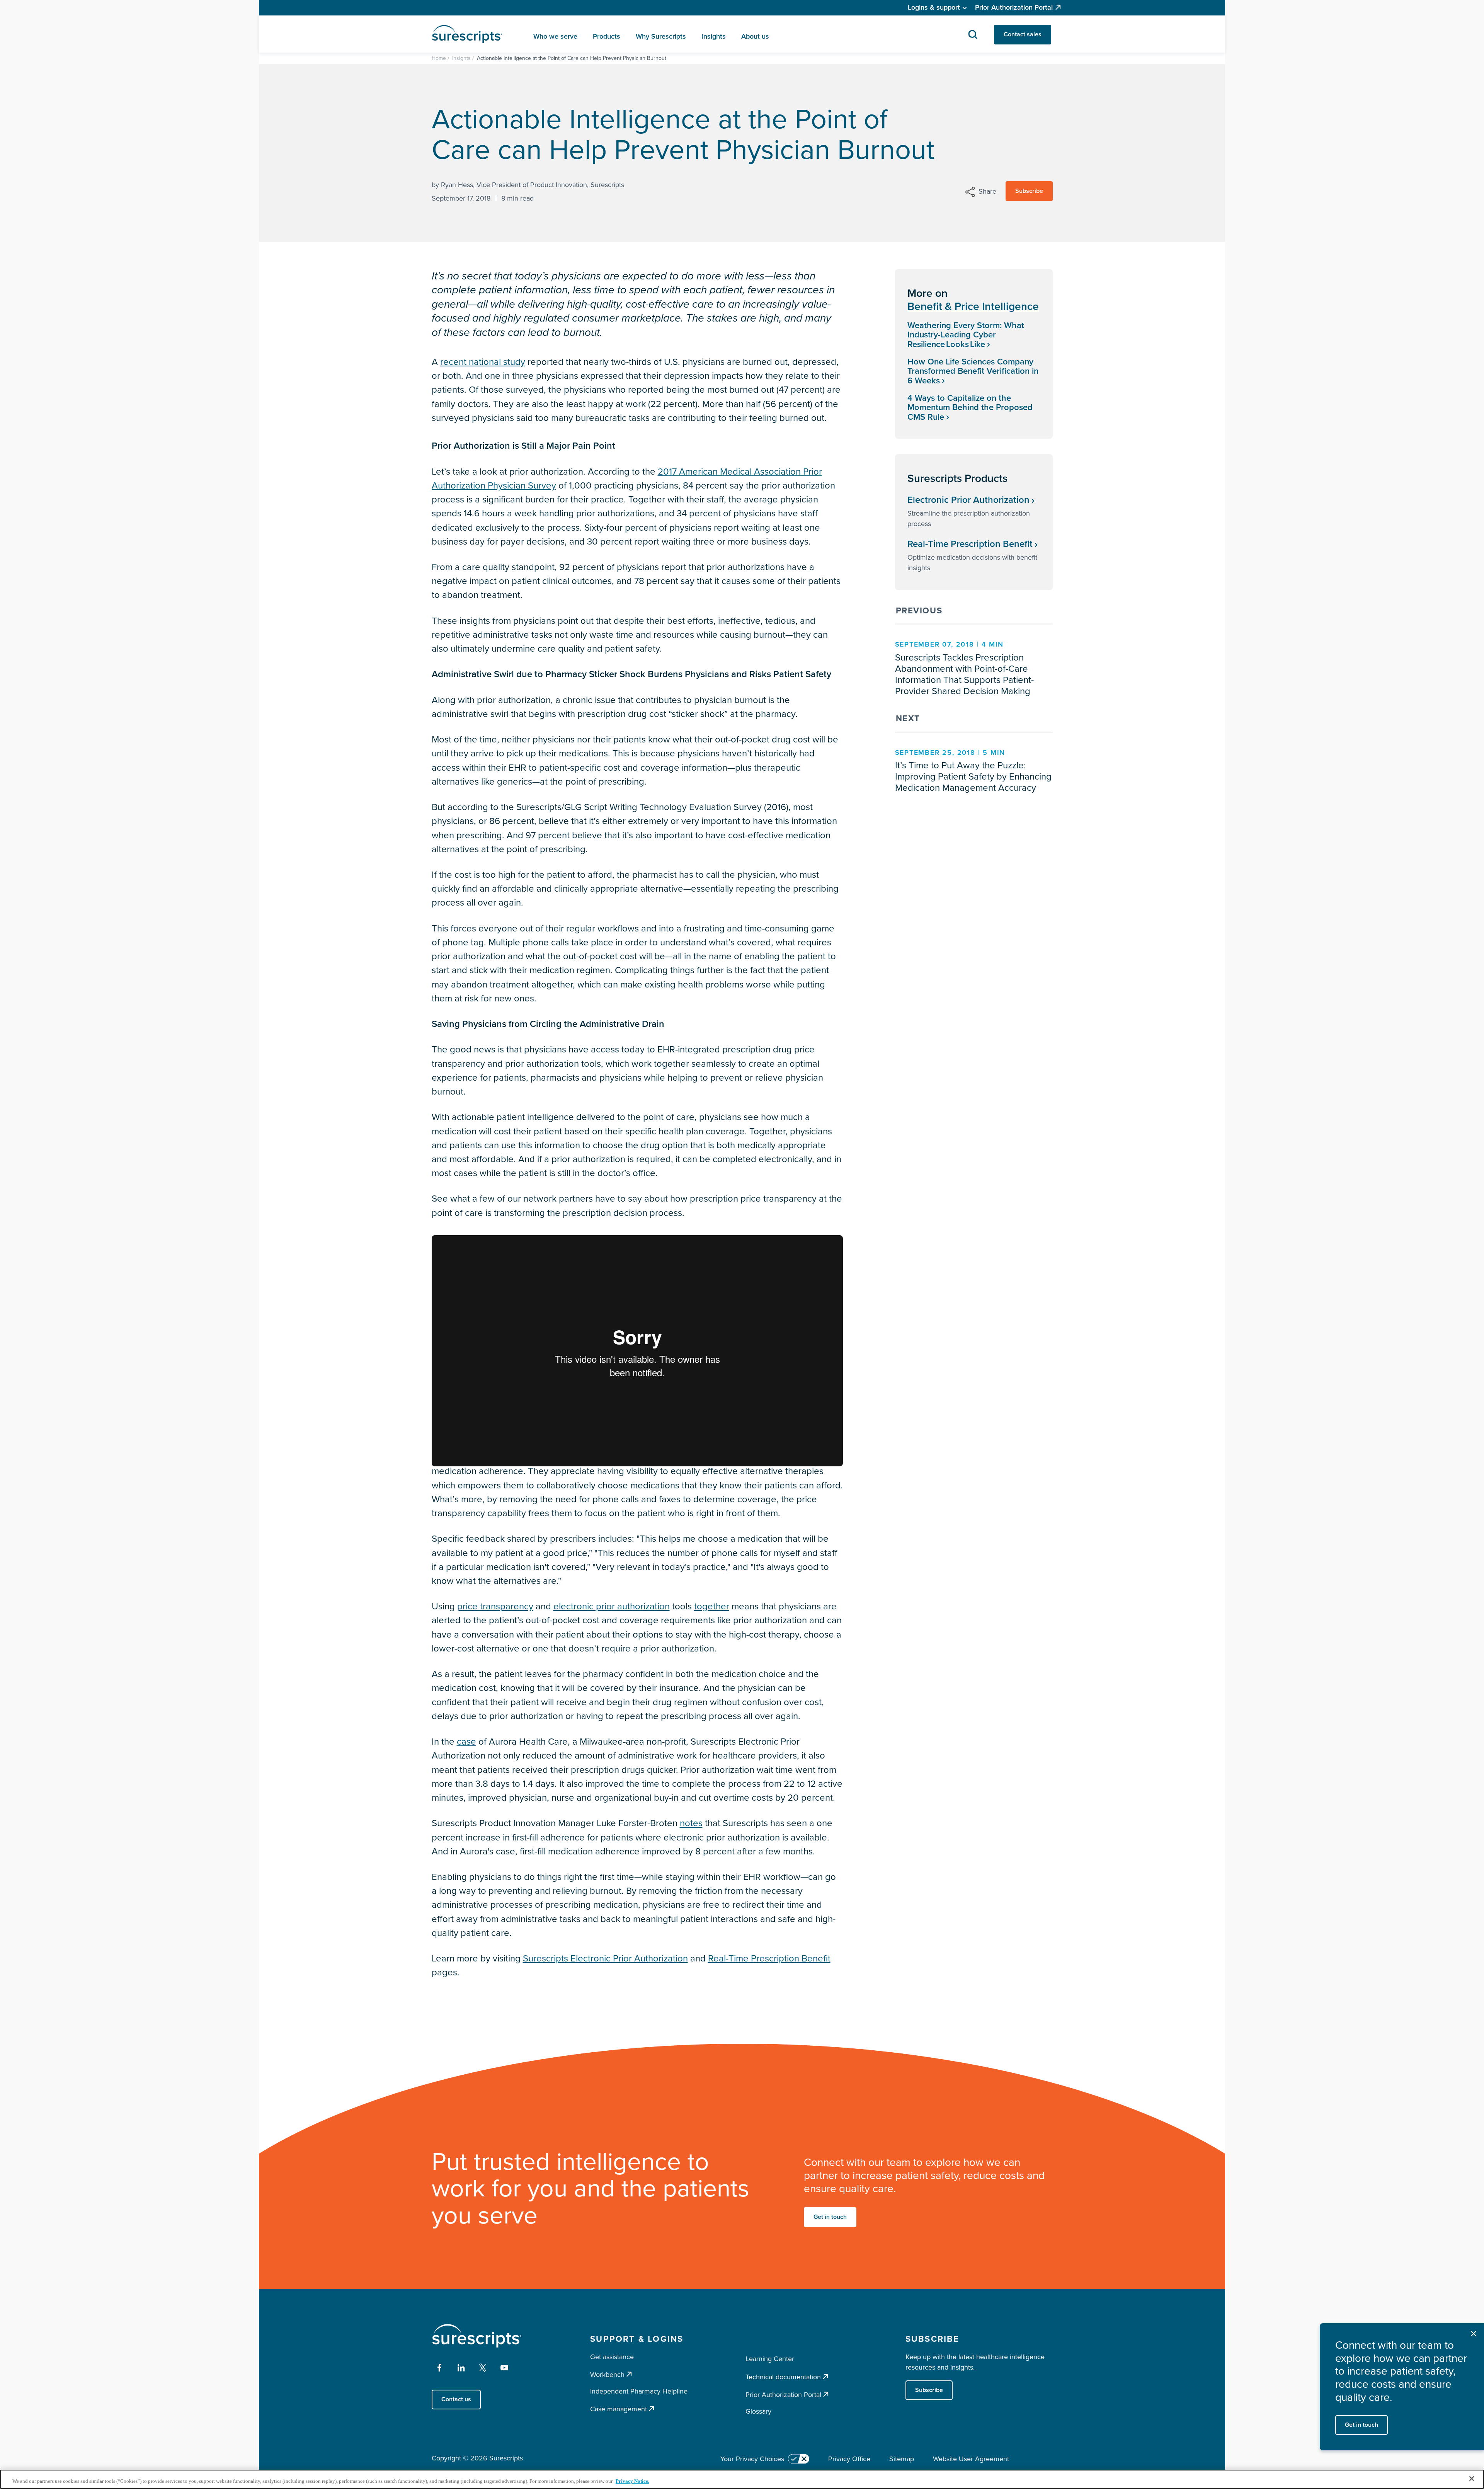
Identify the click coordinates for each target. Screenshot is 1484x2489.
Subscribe (1029, 191)
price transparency (495, 1606)
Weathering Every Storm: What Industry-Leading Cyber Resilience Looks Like (966, 335)
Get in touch (830, 2217)
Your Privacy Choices (752, 2459)
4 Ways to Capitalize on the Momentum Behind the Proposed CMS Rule (970, 407)
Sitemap (902, 2459)
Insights (461, 58)
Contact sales (1023, 34)
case (466, 1742)
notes (691, 1823)
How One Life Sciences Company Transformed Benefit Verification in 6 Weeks (973, 371)
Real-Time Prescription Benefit (769, 1958)
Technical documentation (783, 2377)
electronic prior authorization (612, 1606)
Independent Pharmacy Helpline (639, 2391)
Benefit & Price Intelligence (973, 306)
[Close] (1472, 2479)
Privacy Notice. (632, 2481)
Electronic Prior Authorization (968, 500)
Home (439, 58)
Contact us (456, 2399)
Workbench (607, 2374)
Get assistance (612, 2357)
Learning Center (770, 2359)
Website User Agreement (971, 2459)
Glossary (758, 2411)
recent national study (483, 362)
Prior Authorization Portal (1014, 7)
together (712, 1606)
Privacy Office (849, 2459)
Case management (619, 2409)
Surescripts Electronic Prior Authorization (605, 1958)
